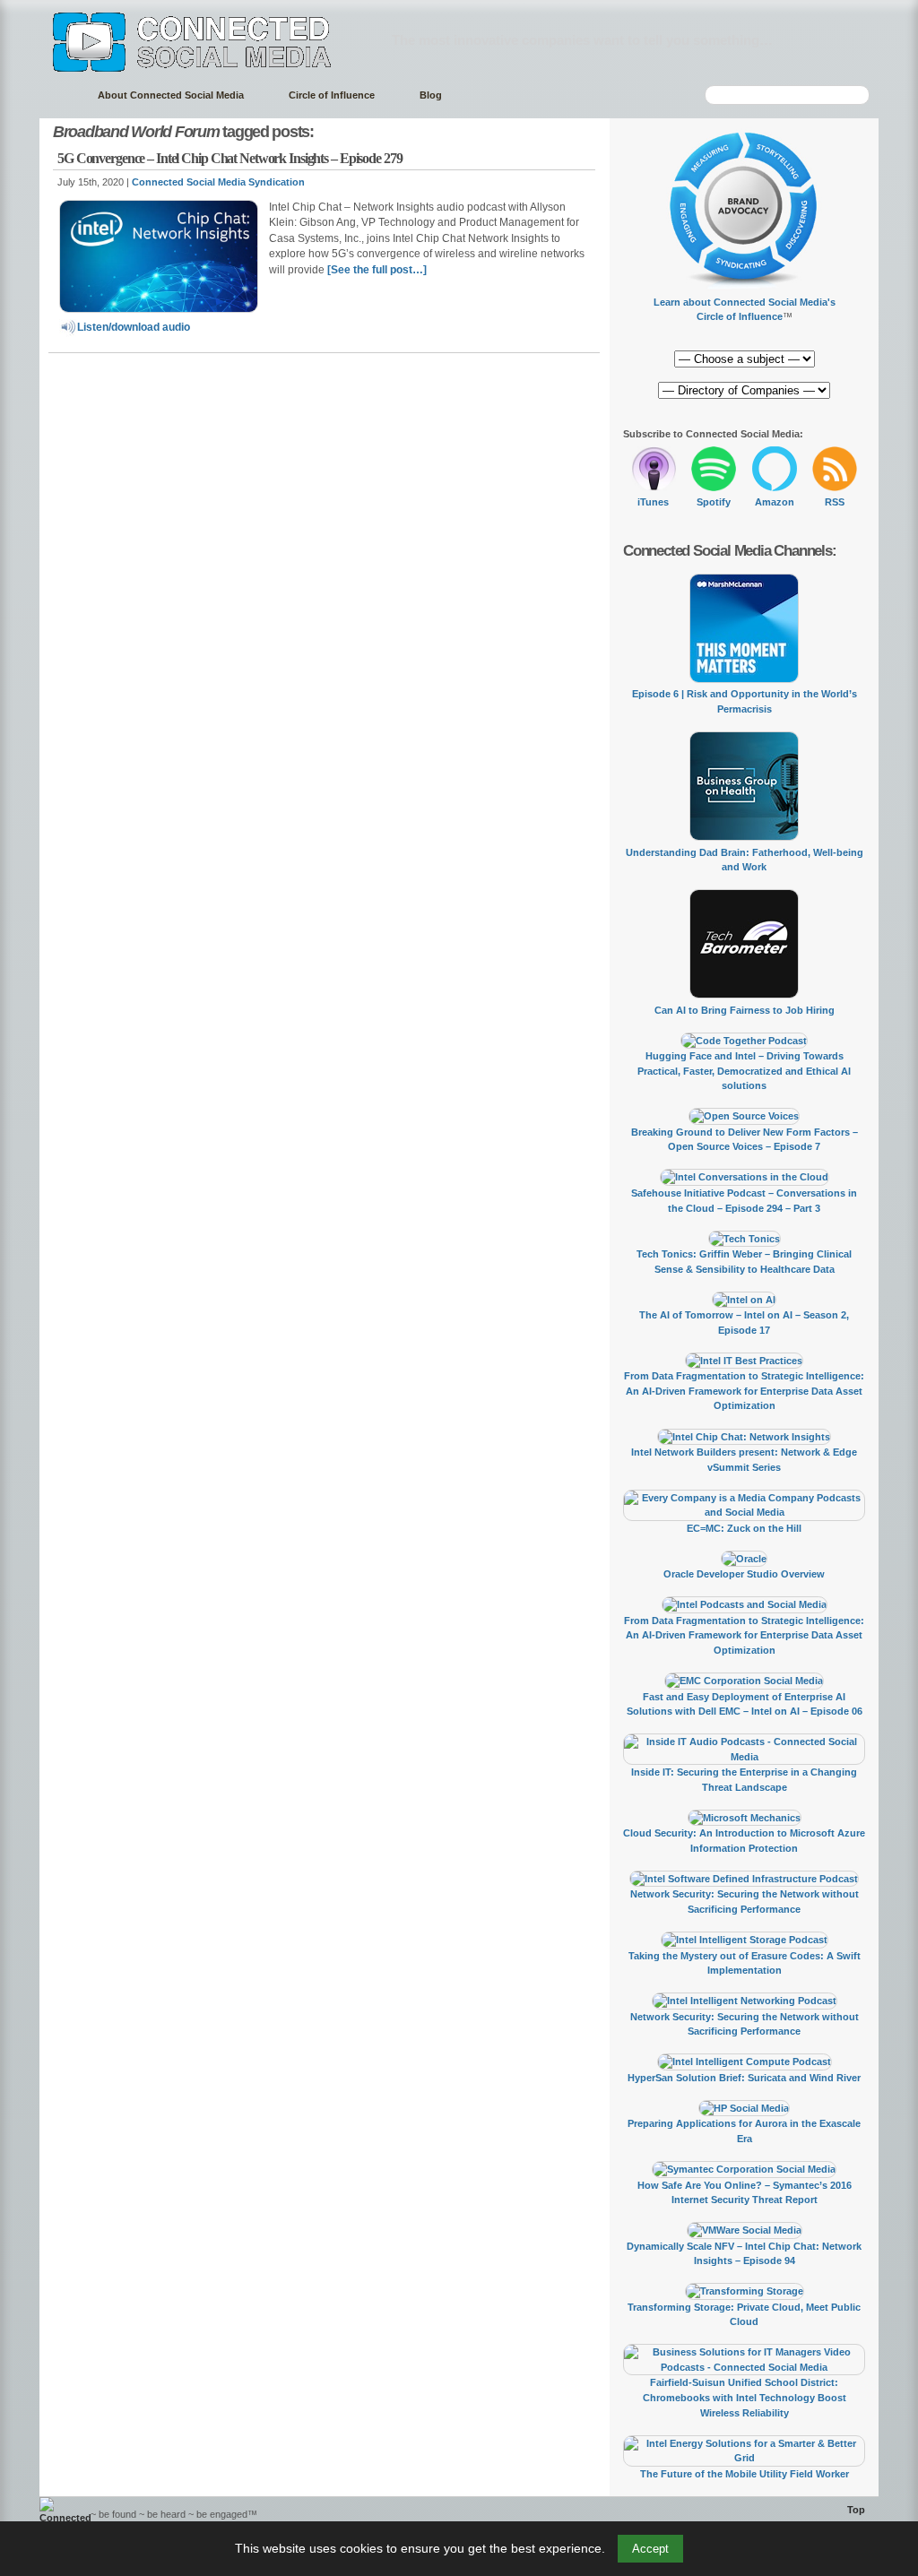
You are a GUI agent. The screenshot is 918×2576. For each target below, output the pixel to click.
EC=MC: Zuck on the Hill (744, 1528)
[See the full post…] (377, 270)
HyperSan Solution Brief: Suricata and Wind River (744, 2078)
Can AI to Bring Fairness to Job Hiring (745, 1010)
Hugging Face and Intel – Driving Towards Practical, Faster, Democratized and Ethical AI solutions (744, 1071)
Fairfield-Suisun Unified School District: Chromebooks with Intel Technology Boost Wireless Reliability (745, 2397)
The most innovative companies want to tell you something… (582, 40)
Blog (431, 95)
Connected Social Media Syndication (218, 182)
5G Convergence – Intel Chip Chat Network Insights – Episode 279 (229, 158)
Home (60, 95)
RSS (835, 502)
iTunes (653, 502)
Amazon (775, 502)
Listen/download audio (134, 327)
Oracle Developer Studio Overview (744, 1574)
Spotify (714, 502)
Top (856, 2510)
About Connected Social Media (171, 95)
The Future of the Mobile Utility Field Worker (745, 2474)
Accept (650, 2549)
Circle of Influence (332, 95)
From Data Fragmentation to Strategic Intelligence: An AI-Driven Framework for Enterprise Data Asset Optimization (744, 1391)
